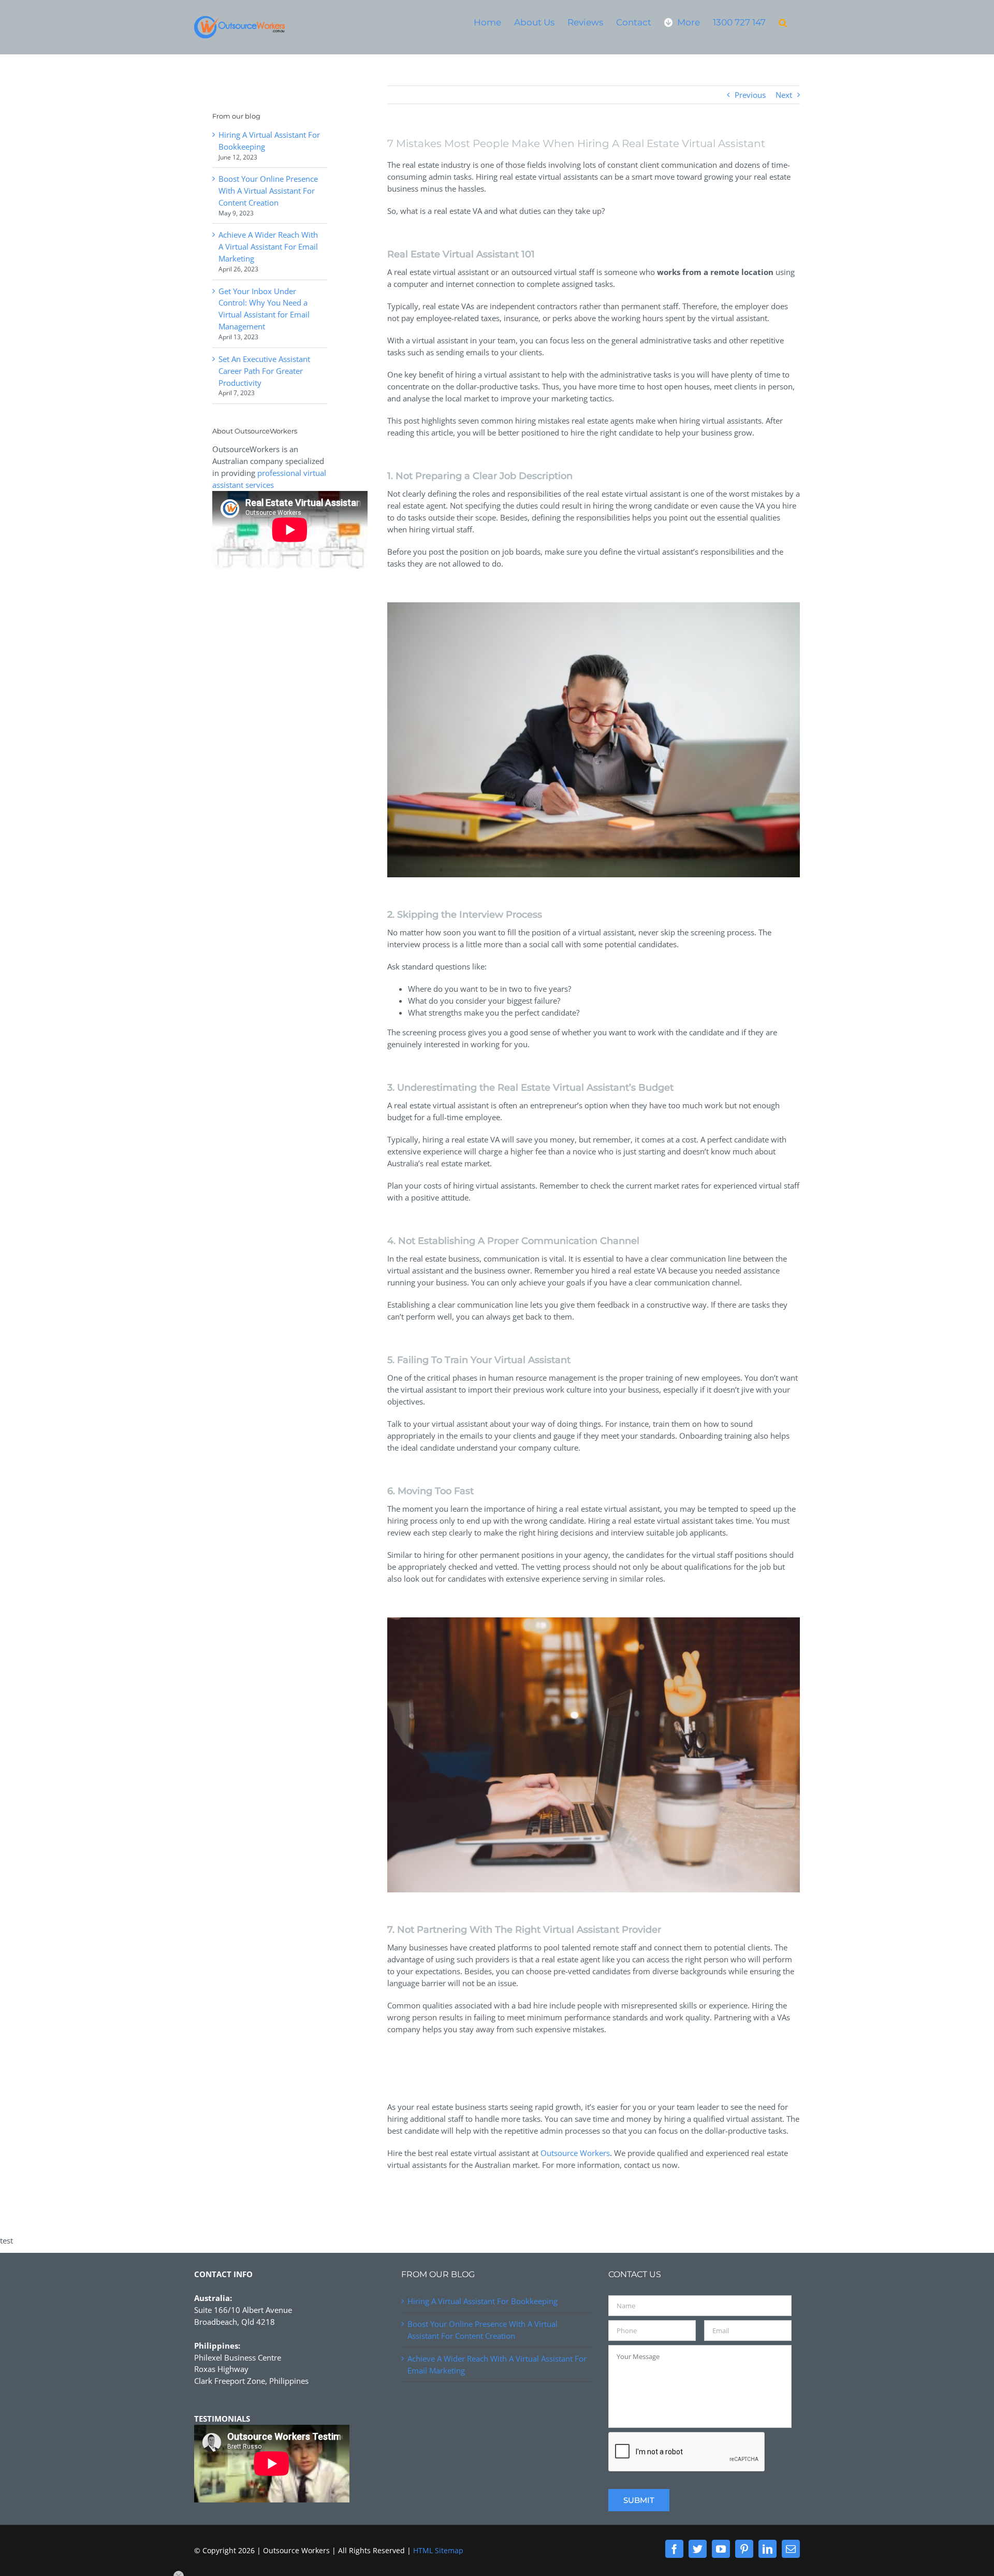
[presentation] (687, 2452)
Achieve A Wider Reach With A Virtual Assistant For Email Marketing (268, 247)
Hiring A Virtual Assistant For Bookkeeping (483, 2301)
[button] (783, 22)
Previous (750, 95)
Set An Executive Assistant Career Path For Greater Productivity (264, 371)
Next (784, 95)
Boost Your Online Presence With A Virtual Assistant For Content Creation (268, 191)
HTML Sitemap (438, 2550)
